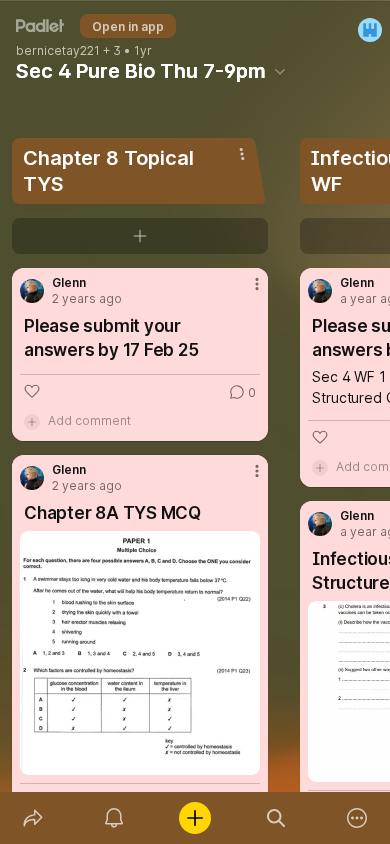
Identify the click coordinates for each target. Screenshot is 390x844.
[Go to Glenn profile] (32, 291)
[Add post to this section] (140, 236)
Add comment (89, 420)
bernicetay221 (58, 51)
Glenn (69, 283)
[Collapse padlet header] (280, 71)
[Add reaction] (32, 391)
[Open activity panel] (113, 818)
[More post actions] (244, 292)
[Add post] (194, 818)
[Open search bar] (276, 818)
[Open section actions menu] (242, 154)
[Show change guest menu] (370, 30)
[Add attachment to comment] (32, 421)
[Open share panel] (32, 818)
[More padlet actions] (357, 818)
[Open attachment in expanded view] (140, 653)
